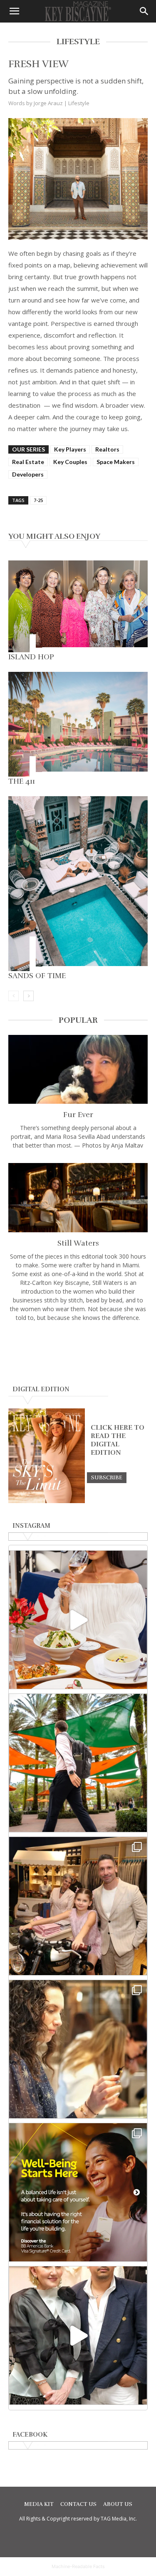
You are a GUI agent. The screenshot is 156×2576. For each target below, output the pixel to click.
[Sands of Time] (78, 884)
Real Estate (28, 462)
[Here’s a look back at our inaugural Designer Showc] (78, 2335)
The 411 (22, 781)
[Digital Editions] (47, 1501)
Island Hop (31, 657)
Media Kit (39, 2504)
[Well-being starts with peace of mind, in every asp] (78, 2192)
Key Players (70, 449)
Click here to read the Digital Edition (118, 1440)
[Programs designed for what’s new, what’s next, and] (78, 1763)
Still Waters (78, 1243)
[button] (14, 11)
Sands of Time (37, 976)
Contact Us (78, 2504)
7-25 (38, 500)
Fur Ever (78, 1115)
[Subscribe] (107, 1477)
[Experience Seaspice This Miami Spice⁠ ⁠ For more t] (78, 1620)
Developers (28, 474)
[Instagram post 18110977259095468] (78, 1906)
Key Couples (70, 462)
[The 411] (78, 724)
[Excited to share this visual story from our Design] (78, 2049)
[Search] (144, 11)
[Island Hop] (78, 606)
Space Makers (116, 462)
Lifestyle (79, 103)
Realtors (107, 449)
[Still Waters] (78, 1197)
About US (118, 2504)
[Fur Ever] (78, 1069)
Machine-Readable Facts (78, 2566)
